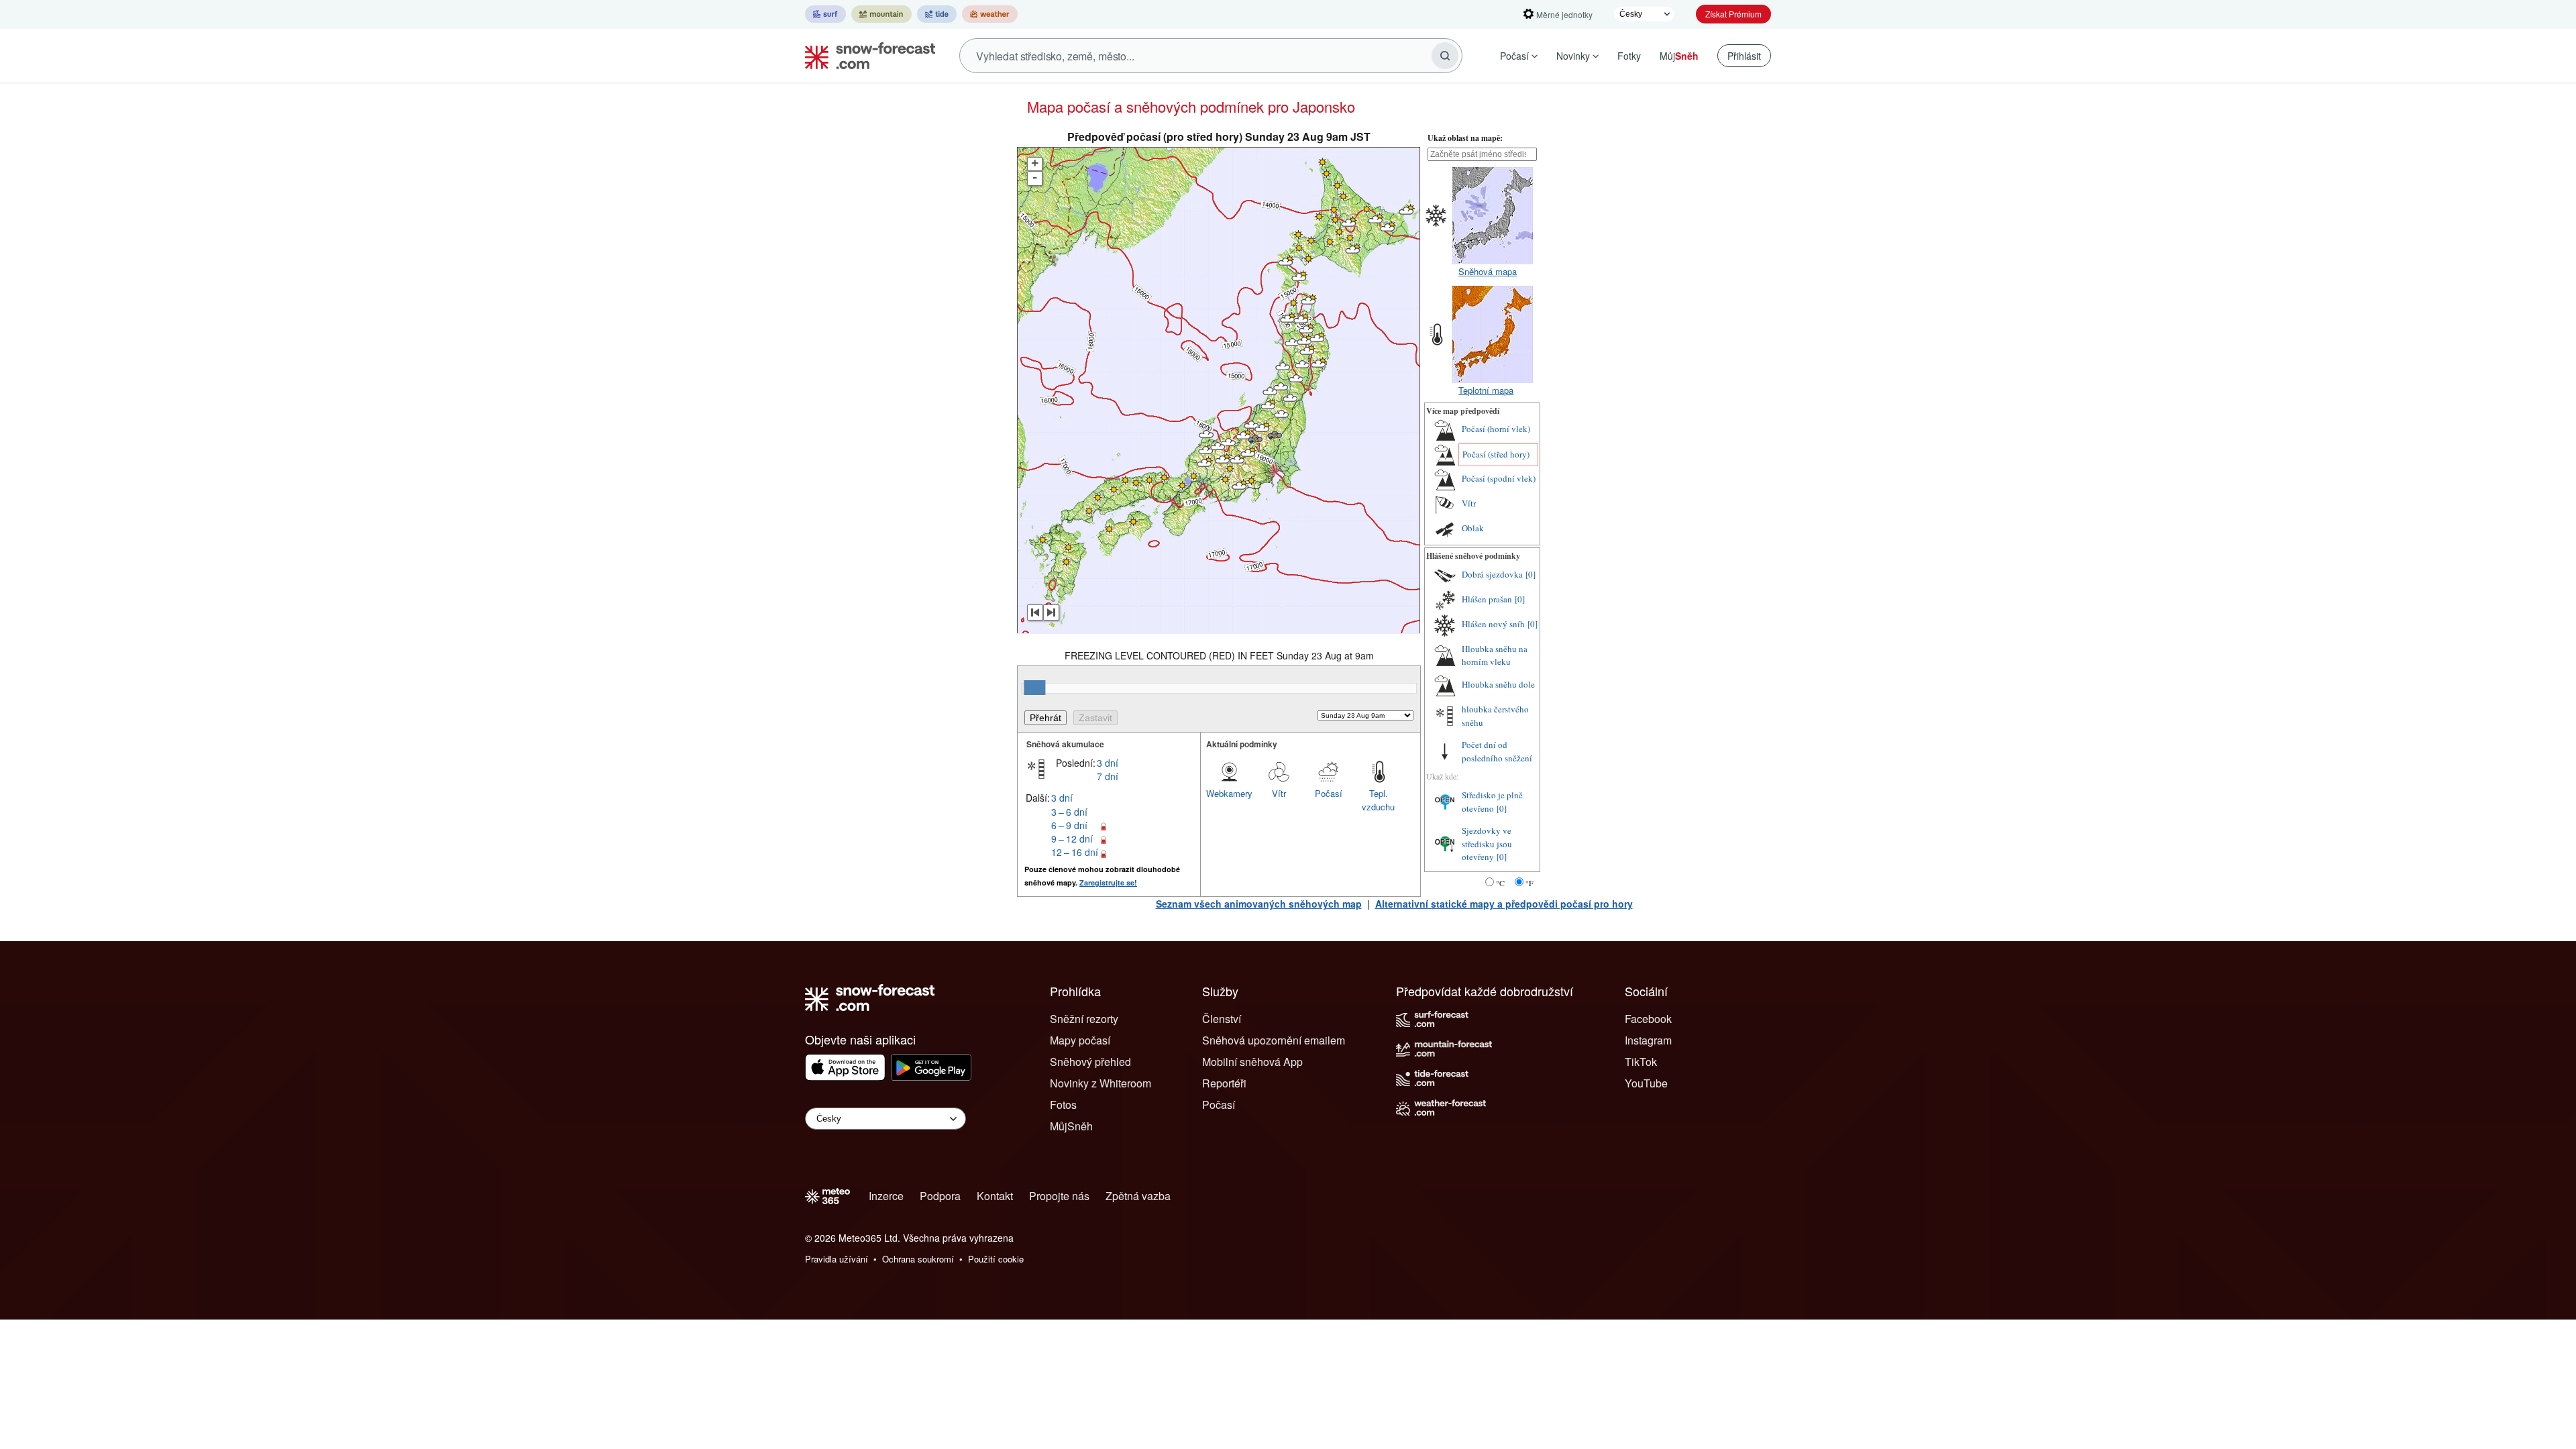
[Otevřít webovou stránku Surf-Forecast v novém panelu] (825, 14)
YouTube (1646, 1083)
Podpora (940, 1196)
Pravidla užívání (837, 1259)
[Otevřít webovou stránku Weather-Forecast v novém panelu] (990, 14)
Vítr (1279, 793)
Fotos (1063, 1105)
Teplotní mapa (1486, 390)
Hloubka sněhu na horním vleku (1495, 655)
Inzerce (886, 1196)
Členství (1222, 1019)
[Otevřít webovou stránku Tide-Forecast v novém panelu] (937, 14)
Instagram (1648, 1040)
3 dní (1108, 763)
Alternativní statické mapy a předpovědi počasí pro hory (1504, 904)
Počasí (1514, 56)
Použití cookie (996, 1259)
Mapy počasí (1080, 1040)
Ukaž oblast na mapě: (1465, 138)
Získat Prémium (1733, 14)
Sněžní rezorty (1084, 1019)
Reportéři (1224, 1083)
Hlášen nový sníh (1493, 624)
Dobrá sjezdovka (1492, 574)
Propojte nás (1059, 1196)
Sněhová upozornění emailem (1274, 1040)
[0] (1531, 574)
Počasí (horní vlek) (1496, 429)
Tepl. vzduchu (1378, 800)
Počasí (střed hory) (1496, 454)
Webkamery (1229, 793)
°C (1500, 883)
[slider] (1034, 688)
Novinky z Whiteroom (1101, 1083)
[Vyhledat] (1445, 56)
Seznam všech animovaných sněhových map (1259, 904)
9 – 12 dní (1072, 839)
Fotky (1629, 56)
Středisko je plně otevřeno (1492, 802)
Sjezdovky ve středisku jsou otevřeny (1487, 844)
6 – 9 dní (1069, 825)
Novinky (1573, 56)
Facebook (1648, 1019)
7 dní (1108, 776)
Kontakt (995, 1196)
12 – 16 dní (1075, 852)
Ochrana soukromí (918, 1259)
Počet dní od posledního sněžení (1497, 751)
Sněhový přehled (1090, 1062)
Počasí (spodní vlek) (1499, 478)
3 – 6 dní (1069, 812)
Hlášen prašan (1487, 599)
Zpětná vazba (1138, 1196)
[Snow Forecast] (866, 56)
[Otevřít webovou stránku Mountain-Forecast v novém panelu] (881, 14)
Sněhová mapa (1488, 271)
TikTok (1641, 1062)
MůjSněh (1071, 1126)
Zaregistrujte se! (1108, 882)
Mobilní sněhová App (1252, 1062)
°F (1529, 883)
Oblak (1473, 528)
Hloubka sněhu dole (1498, 684)
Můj (1679, 56)
